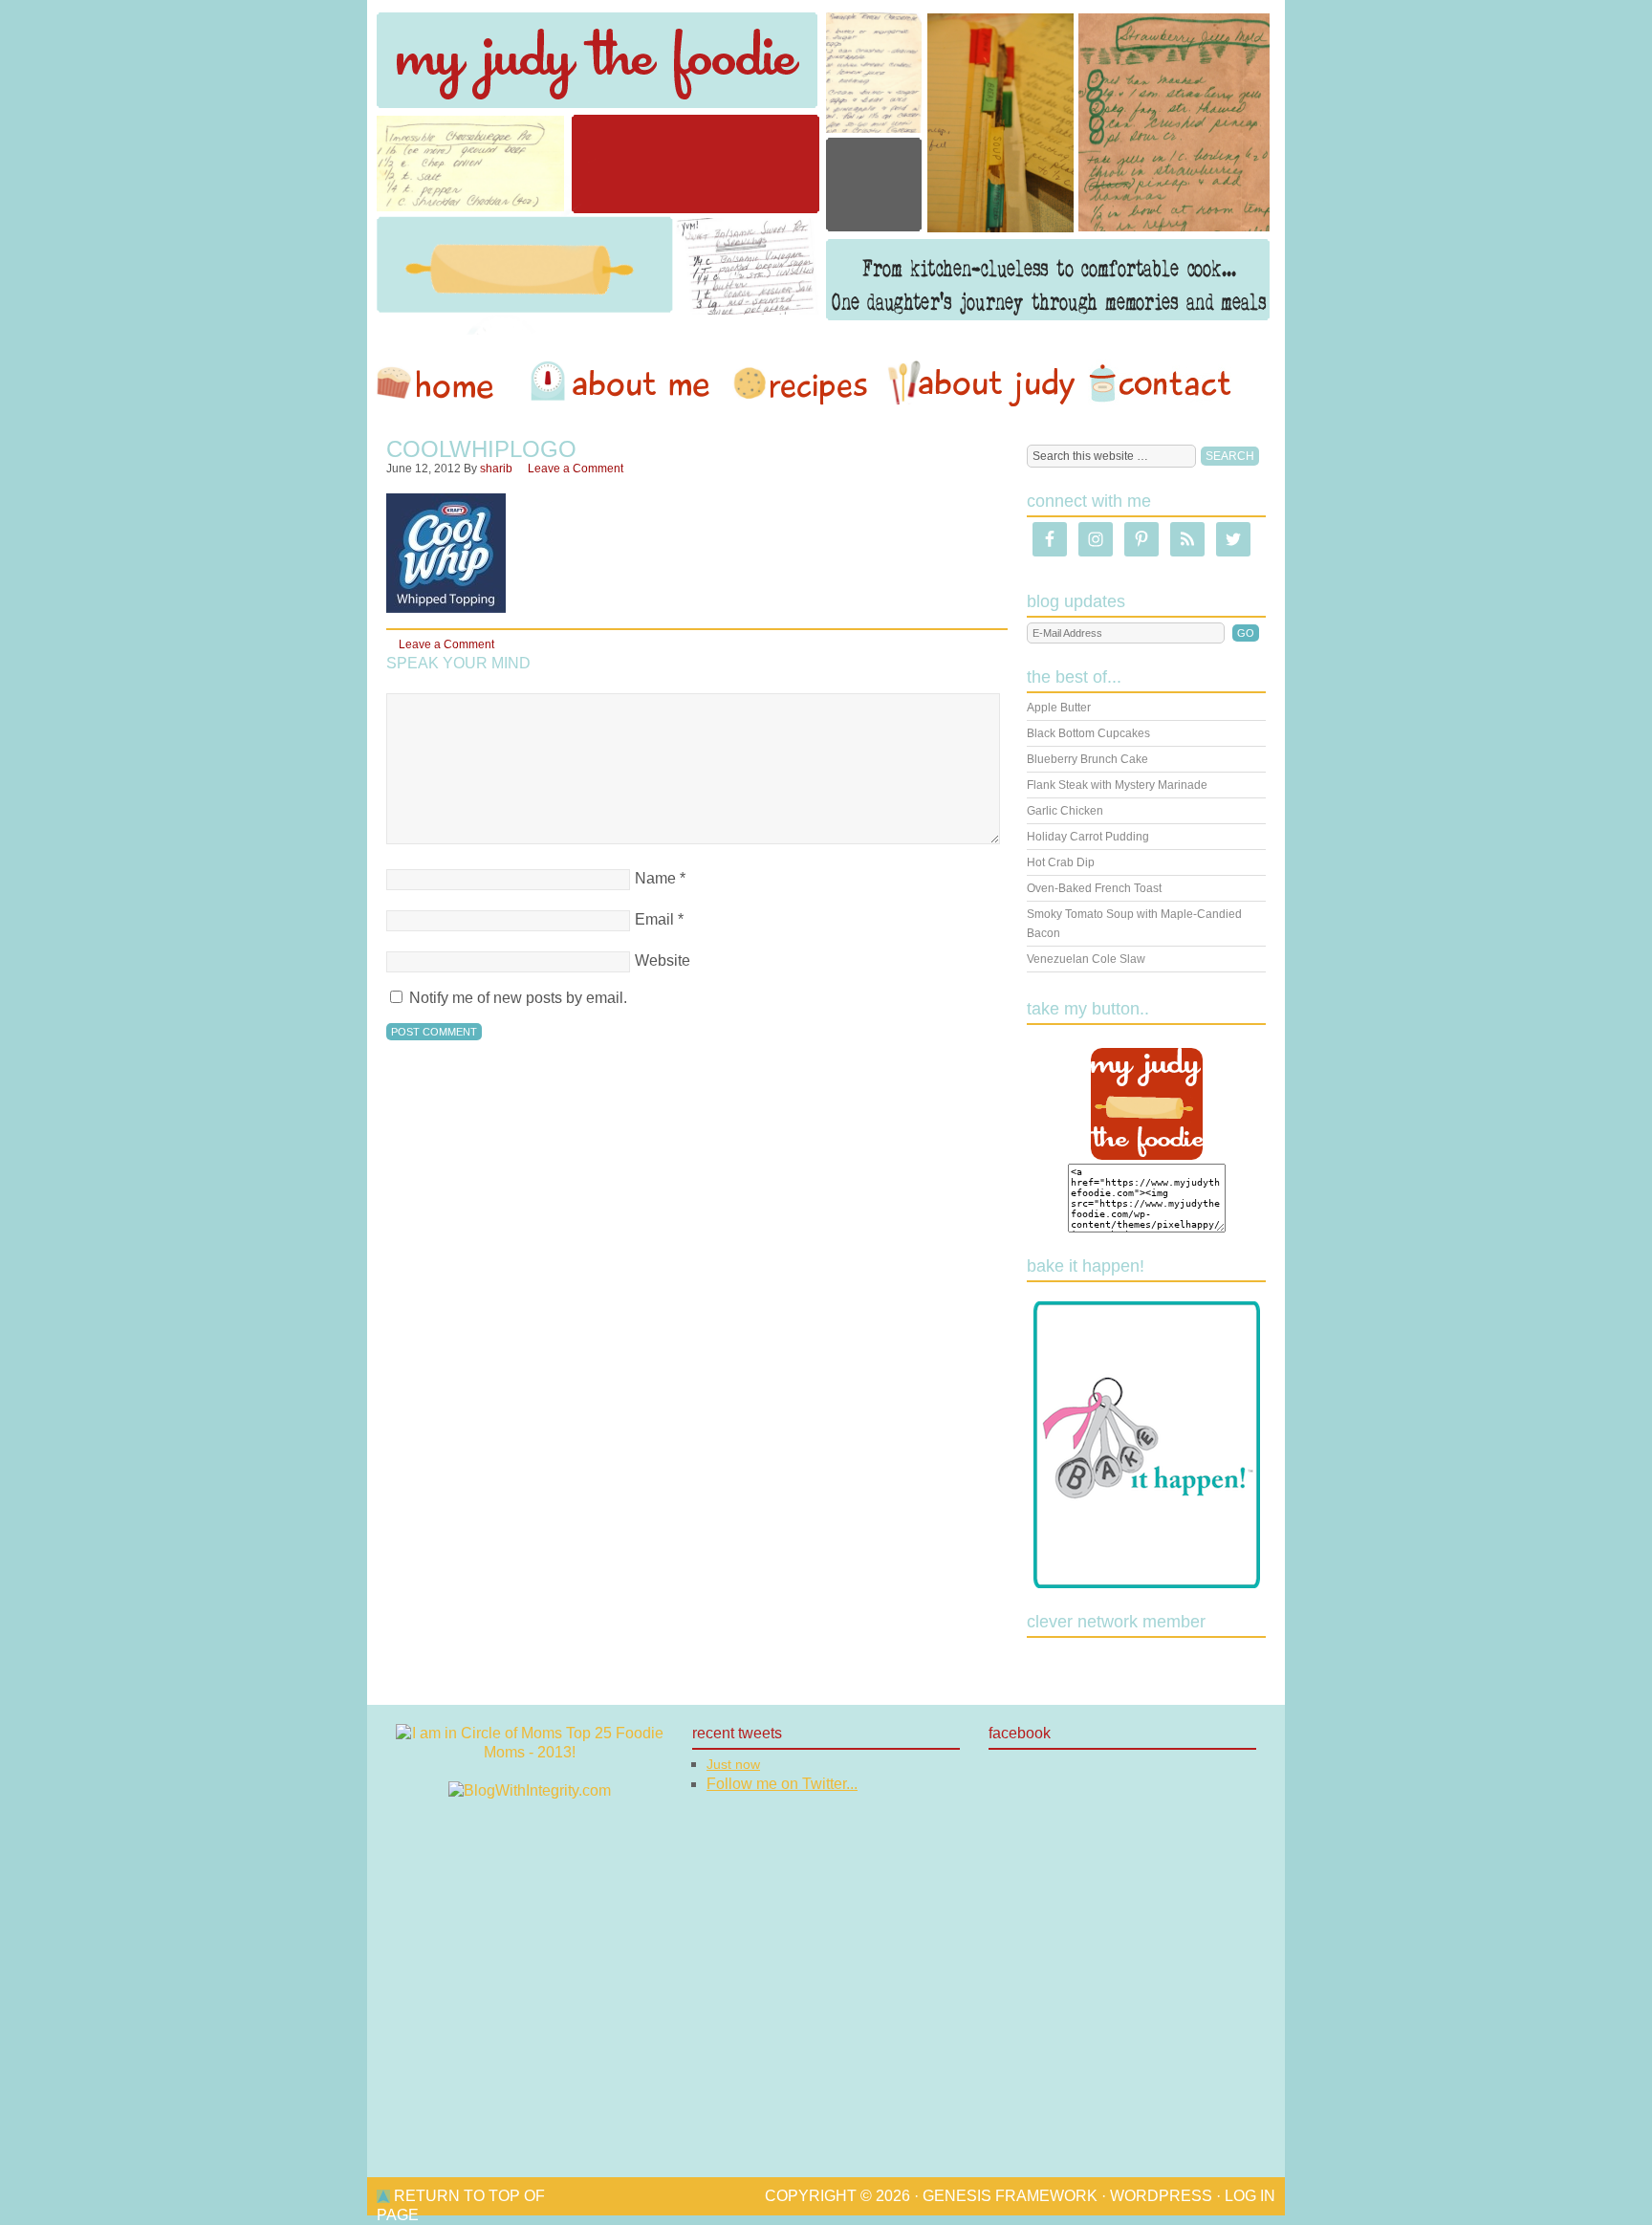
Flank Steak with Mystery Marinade (1117, 785)
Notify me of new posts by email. (518, 998)
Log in (1250, 2196)
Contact (1160, 383)
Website (663, 960)
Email (654, 919)
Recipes (802, 383)
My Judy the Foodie (826, 167)
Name (655, 878)
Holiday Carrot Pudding (1088, 837)
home (445, 383)
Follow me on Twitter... (782, 1784)
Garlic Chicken (1065, 811)
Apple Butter (1059, 708)
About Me (623, 383)
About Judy (981, 383)
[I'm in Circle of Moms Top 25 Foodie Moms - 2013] (530, 1752)
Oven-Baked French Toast (1094, 888)
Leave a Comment (576, 469)
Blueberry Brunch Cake (1087, 759)
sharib (496, 469)
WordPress (1161, 2196)
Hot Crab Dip (1061, 862)
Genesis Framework (1010, 2196)
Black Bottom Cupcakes (1088, 733)
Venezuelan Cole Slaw (1086, 959)
